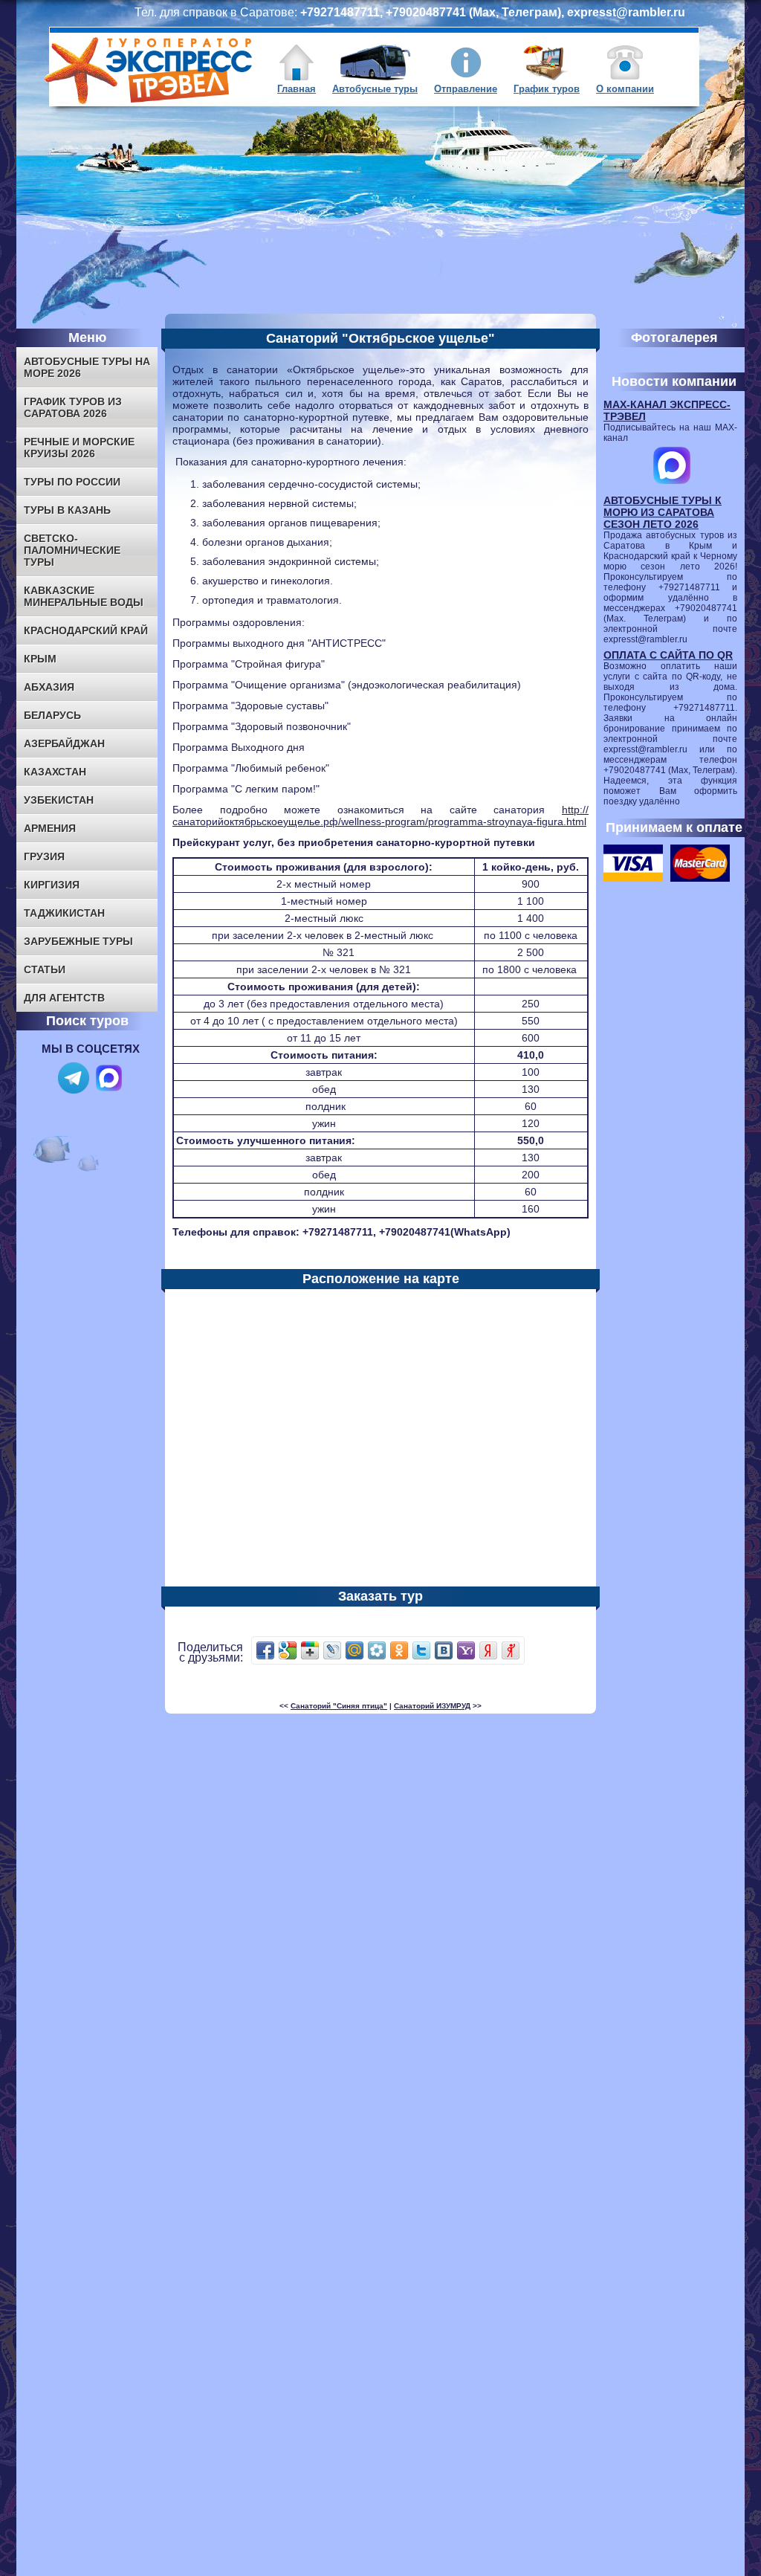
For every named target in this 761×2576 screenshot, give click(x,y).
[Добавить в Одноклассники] (399, 1650)
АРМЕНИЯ (50, 828)
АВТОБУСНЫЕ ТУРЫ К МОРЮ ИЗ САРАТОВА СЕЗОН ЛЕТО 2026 (663, 512)
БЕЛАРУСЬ (52, 715)
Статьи (45, 969)
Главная (297, 89)
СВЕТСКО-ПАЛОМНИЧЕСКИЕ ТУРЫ (72, 550)
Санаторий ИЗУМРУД (432, 1706)
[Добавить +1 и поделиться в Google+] (310, 1650)
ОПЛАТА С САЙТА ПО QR (668, 655)
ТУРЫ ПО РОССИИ (72, 482)
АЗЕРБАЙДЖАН (64, 743)
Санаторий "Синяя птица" (339, 1706)
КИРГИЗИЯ (52, 885)
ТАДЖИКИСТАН (64, 913)
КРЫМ (40, 659)
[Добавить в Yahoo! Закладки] (466, 1650)
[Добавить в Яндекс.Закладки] (488, 1650)
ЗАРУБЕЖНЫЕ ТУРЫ (78, 941)
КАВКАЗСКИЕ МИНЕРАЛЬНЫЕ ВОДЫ (84, 596)
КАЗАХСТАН (55, 772)
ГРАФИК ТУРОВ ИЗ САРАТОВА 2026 (73, 407)
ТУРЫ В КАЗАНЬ (67, 510)
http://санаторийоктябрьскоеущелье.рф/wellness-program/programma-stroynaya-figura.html (380, 816)
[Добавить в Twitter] (421, 1650)
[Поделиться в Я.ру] (511, 1650)
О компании (625, 89)
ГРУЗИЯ (44, 856)
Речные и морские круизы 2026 (79, 448)
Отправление (466, 89)
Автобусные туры (375, 89)
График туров (547, 89)
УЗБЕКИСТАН (59, 800)
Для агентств (64, 998)
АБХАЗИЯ (49, 687)
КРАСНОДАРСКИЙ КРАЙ (86, 630)
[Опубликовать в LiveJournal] (332, 1650)
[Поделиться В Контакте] (444, 1650)
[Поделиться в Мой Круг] (377, 1650)
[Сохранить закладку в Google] (288, 1650)
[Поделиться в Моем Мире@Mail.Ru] (354, 1650)
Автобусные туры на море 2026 (87, 367)
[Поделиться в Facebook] (265, 1650)
